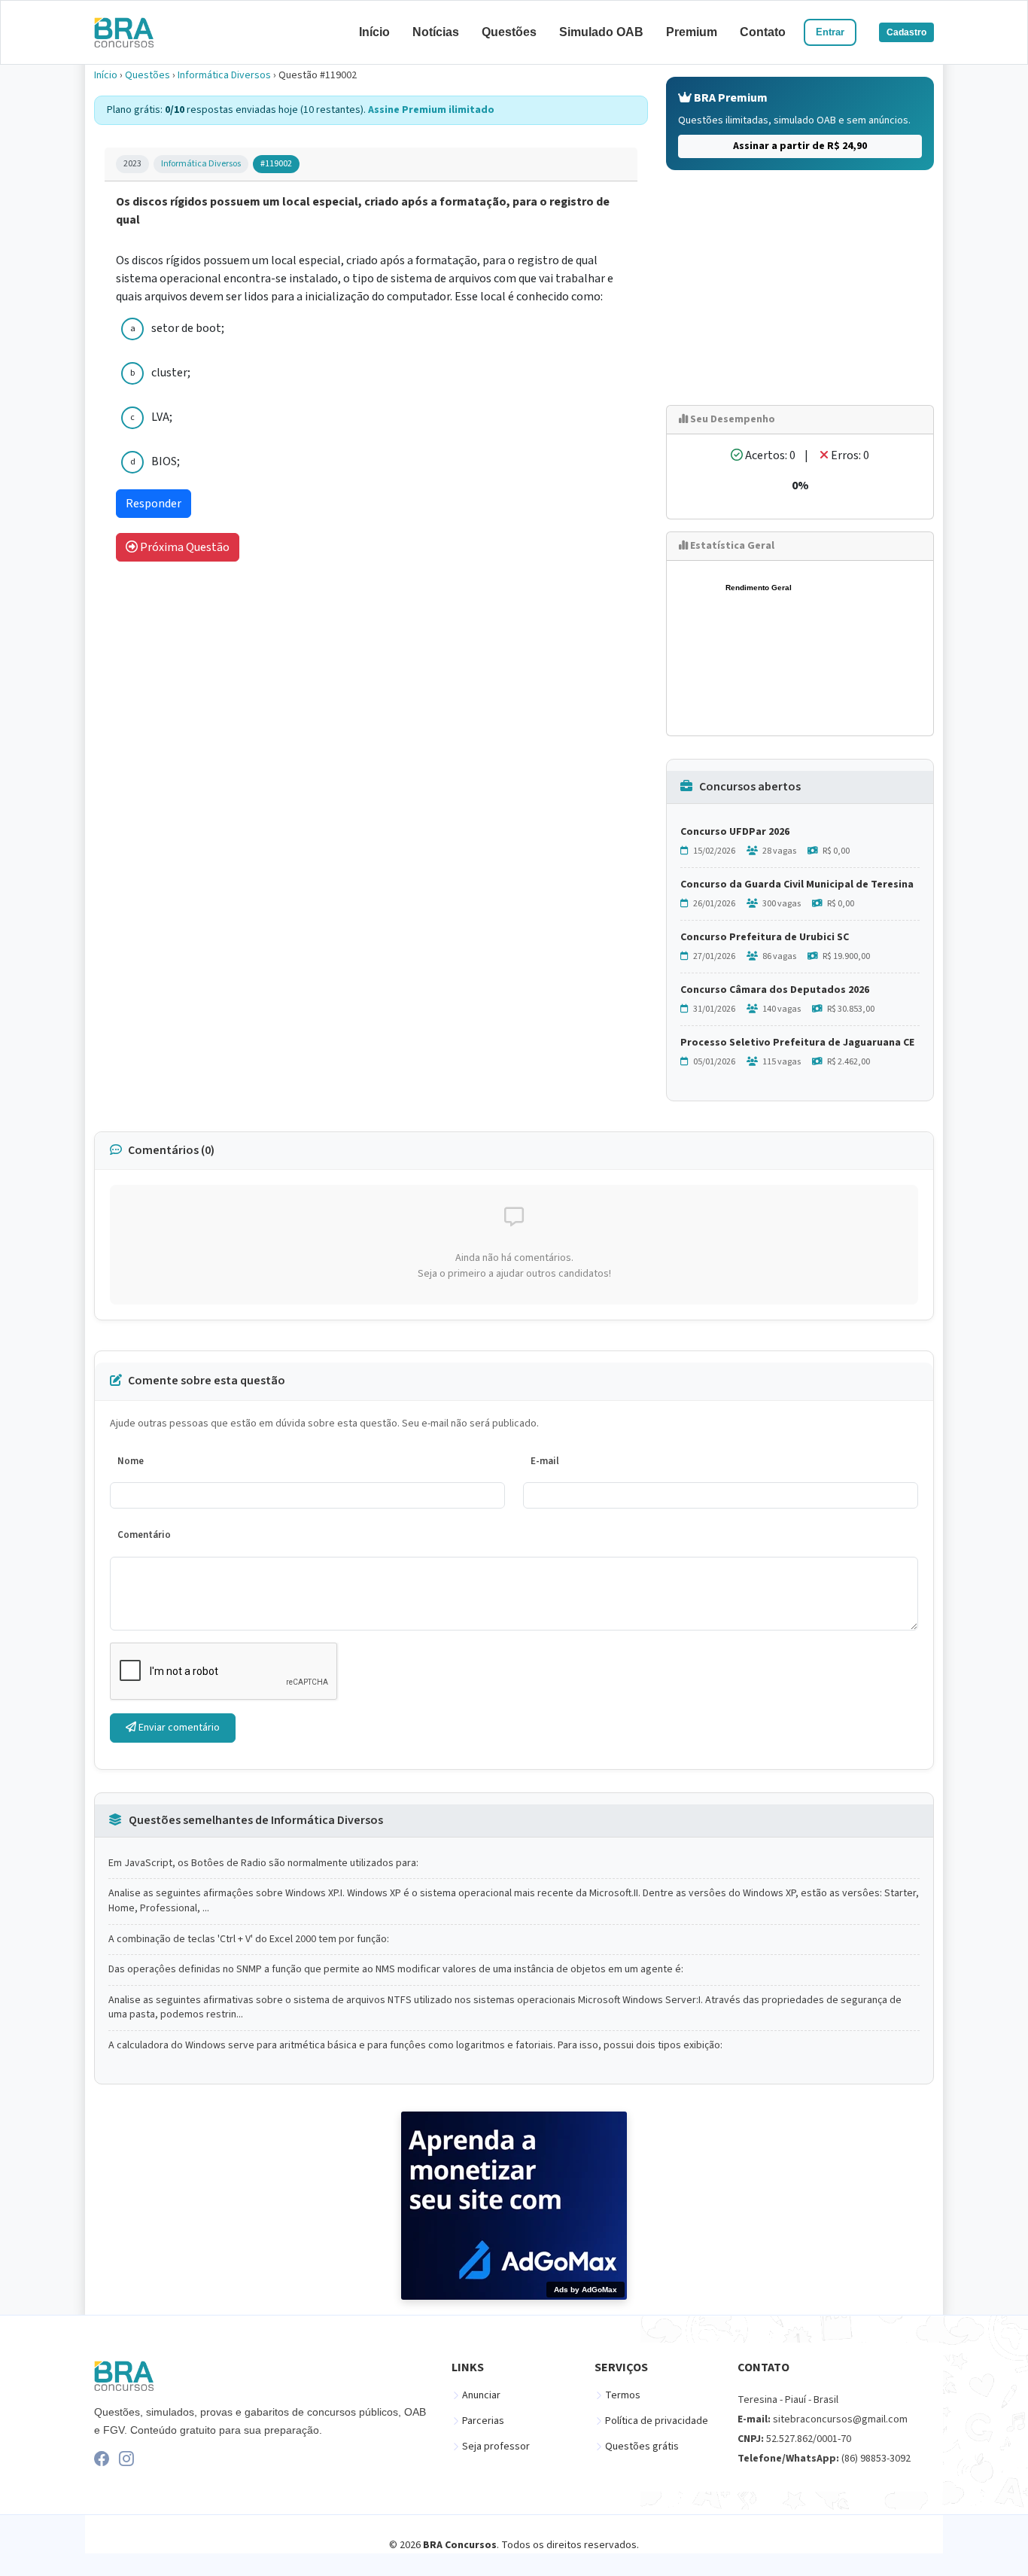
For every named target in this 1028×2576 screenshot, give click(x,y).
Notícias (436, 32)
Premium (692, 32)
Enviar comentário (178, 1728)
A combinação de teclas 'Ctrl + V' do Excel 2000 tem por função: (249, 1940)
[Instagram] (126, 2459)
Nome (131, 1461)
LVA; (162, 417)
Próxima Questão (184, 547)
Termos (623, 2395)
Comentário (144, 1535)
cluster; (171, 373)
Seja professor (496, 2447)
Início (374, 32)
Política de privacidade (657, 2421)
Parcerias (483, 2421)
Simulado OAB (601, 32)
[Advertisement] (800, 288)
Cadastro (906, 32)
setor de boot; (188, 328)
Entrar (830, 32)
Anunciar (481, 2395)
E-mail (545, 1461)
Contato (763, 32)
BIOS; (166, 461)
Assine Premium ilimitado (431, 110)
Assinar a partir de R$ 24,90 (800, 146)
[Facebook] (102, 2459)
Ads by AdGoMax (585, 2290)
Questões (509, 32)
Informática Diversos (224, 75)
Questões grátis (642, 2447)
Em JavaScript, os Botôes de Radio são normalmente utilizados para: (263, 1863)
